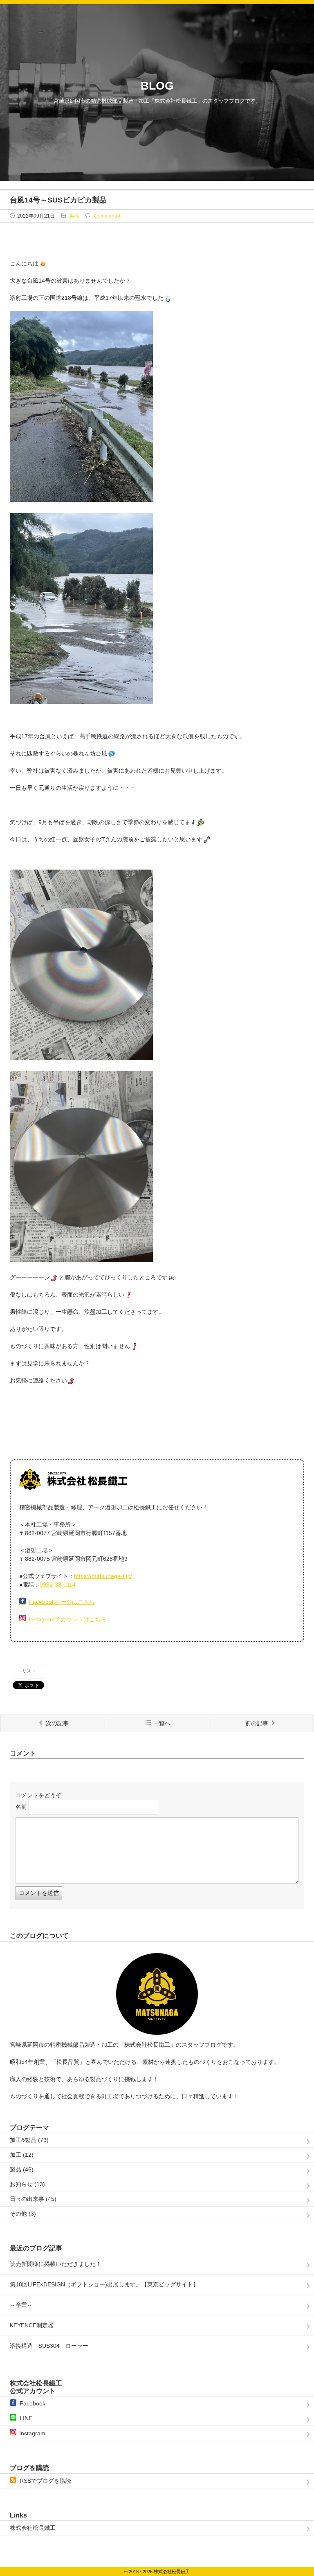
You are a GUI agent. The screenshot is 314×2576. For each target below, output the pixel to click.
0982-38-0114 (58, 1585)
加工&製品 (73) (29, 2140)
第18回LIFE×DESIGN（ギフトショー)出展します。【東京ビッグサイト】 (104, 2284)
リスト (29, 1671)
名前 (21, 1807)
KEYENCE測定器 (32, 2325)
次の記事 (57, 1723)
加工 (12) (22, 2155)
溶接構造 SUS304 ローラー (52, 2346)
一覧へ (162, 1723)
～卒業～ (21, 2305)
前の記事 (257, 1723)
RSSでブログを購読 (45, 2481)
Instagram (32, 2433)
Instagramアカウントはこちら (67, 1619)
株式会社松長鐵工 (33, 2528)
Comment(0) (108, 216)
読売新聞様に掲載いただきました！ (56, 2264)
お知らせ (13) (27, 2184)
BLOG (157, 86)
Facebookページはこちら (62, 1602)
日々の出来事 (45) (33, 2199)
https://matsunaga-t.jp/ (103, 1576)
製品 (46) (22, 2169)
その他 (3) (23, 2214)
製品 (74, 216)
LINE (26, 2418)
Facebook (33, 2403)
